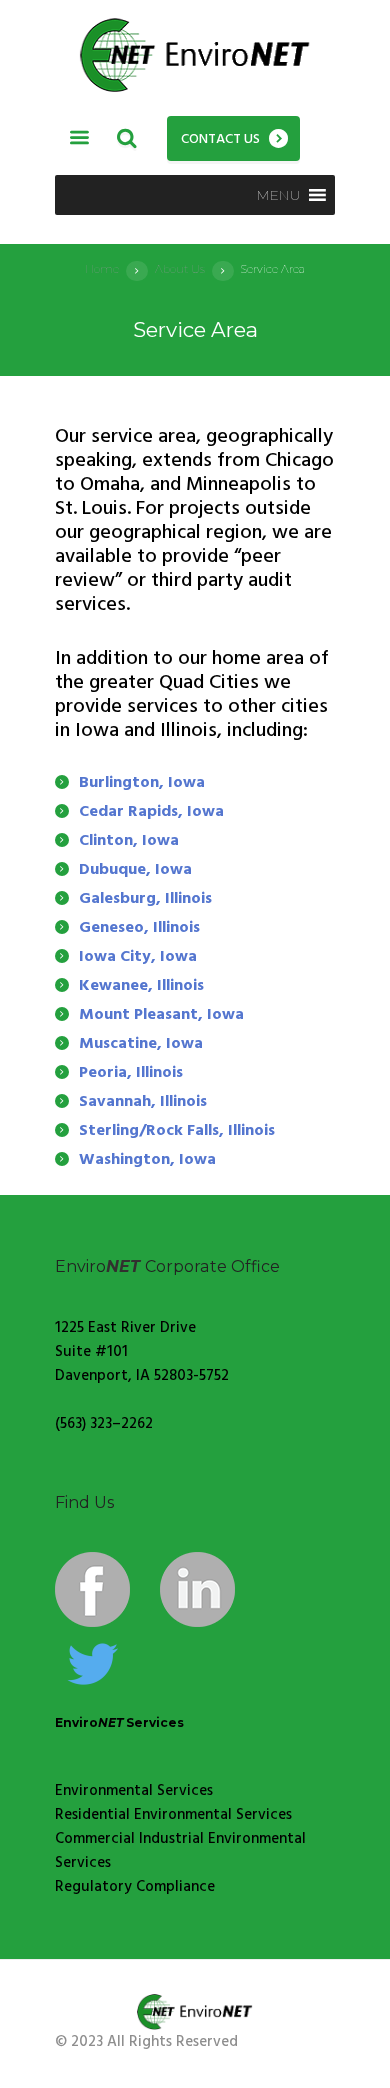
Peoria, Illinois (131, 1073)
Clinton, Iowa (129, 841)
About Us (180, 269)
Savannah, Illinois (143, 1102)
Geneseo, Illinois (139, 928)
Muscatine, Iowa (141, 1044)
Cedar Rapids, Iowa (151, 812)
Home (102, 269)
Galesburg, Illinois (145, 899)
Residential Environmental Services (173, 1815)
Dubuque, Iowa (135, 870)
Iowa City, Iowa (138, 957)
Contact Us (220, 139)
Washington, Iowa (147, 1160)
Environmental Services (134, 1791)
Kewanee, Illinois (141, 986)
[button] (278, 195)
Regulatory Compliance (135, 1887)
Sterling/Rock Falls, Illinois (177, 1131)
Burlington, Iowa (142, 783)
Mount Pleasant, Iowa (161, 1015)
